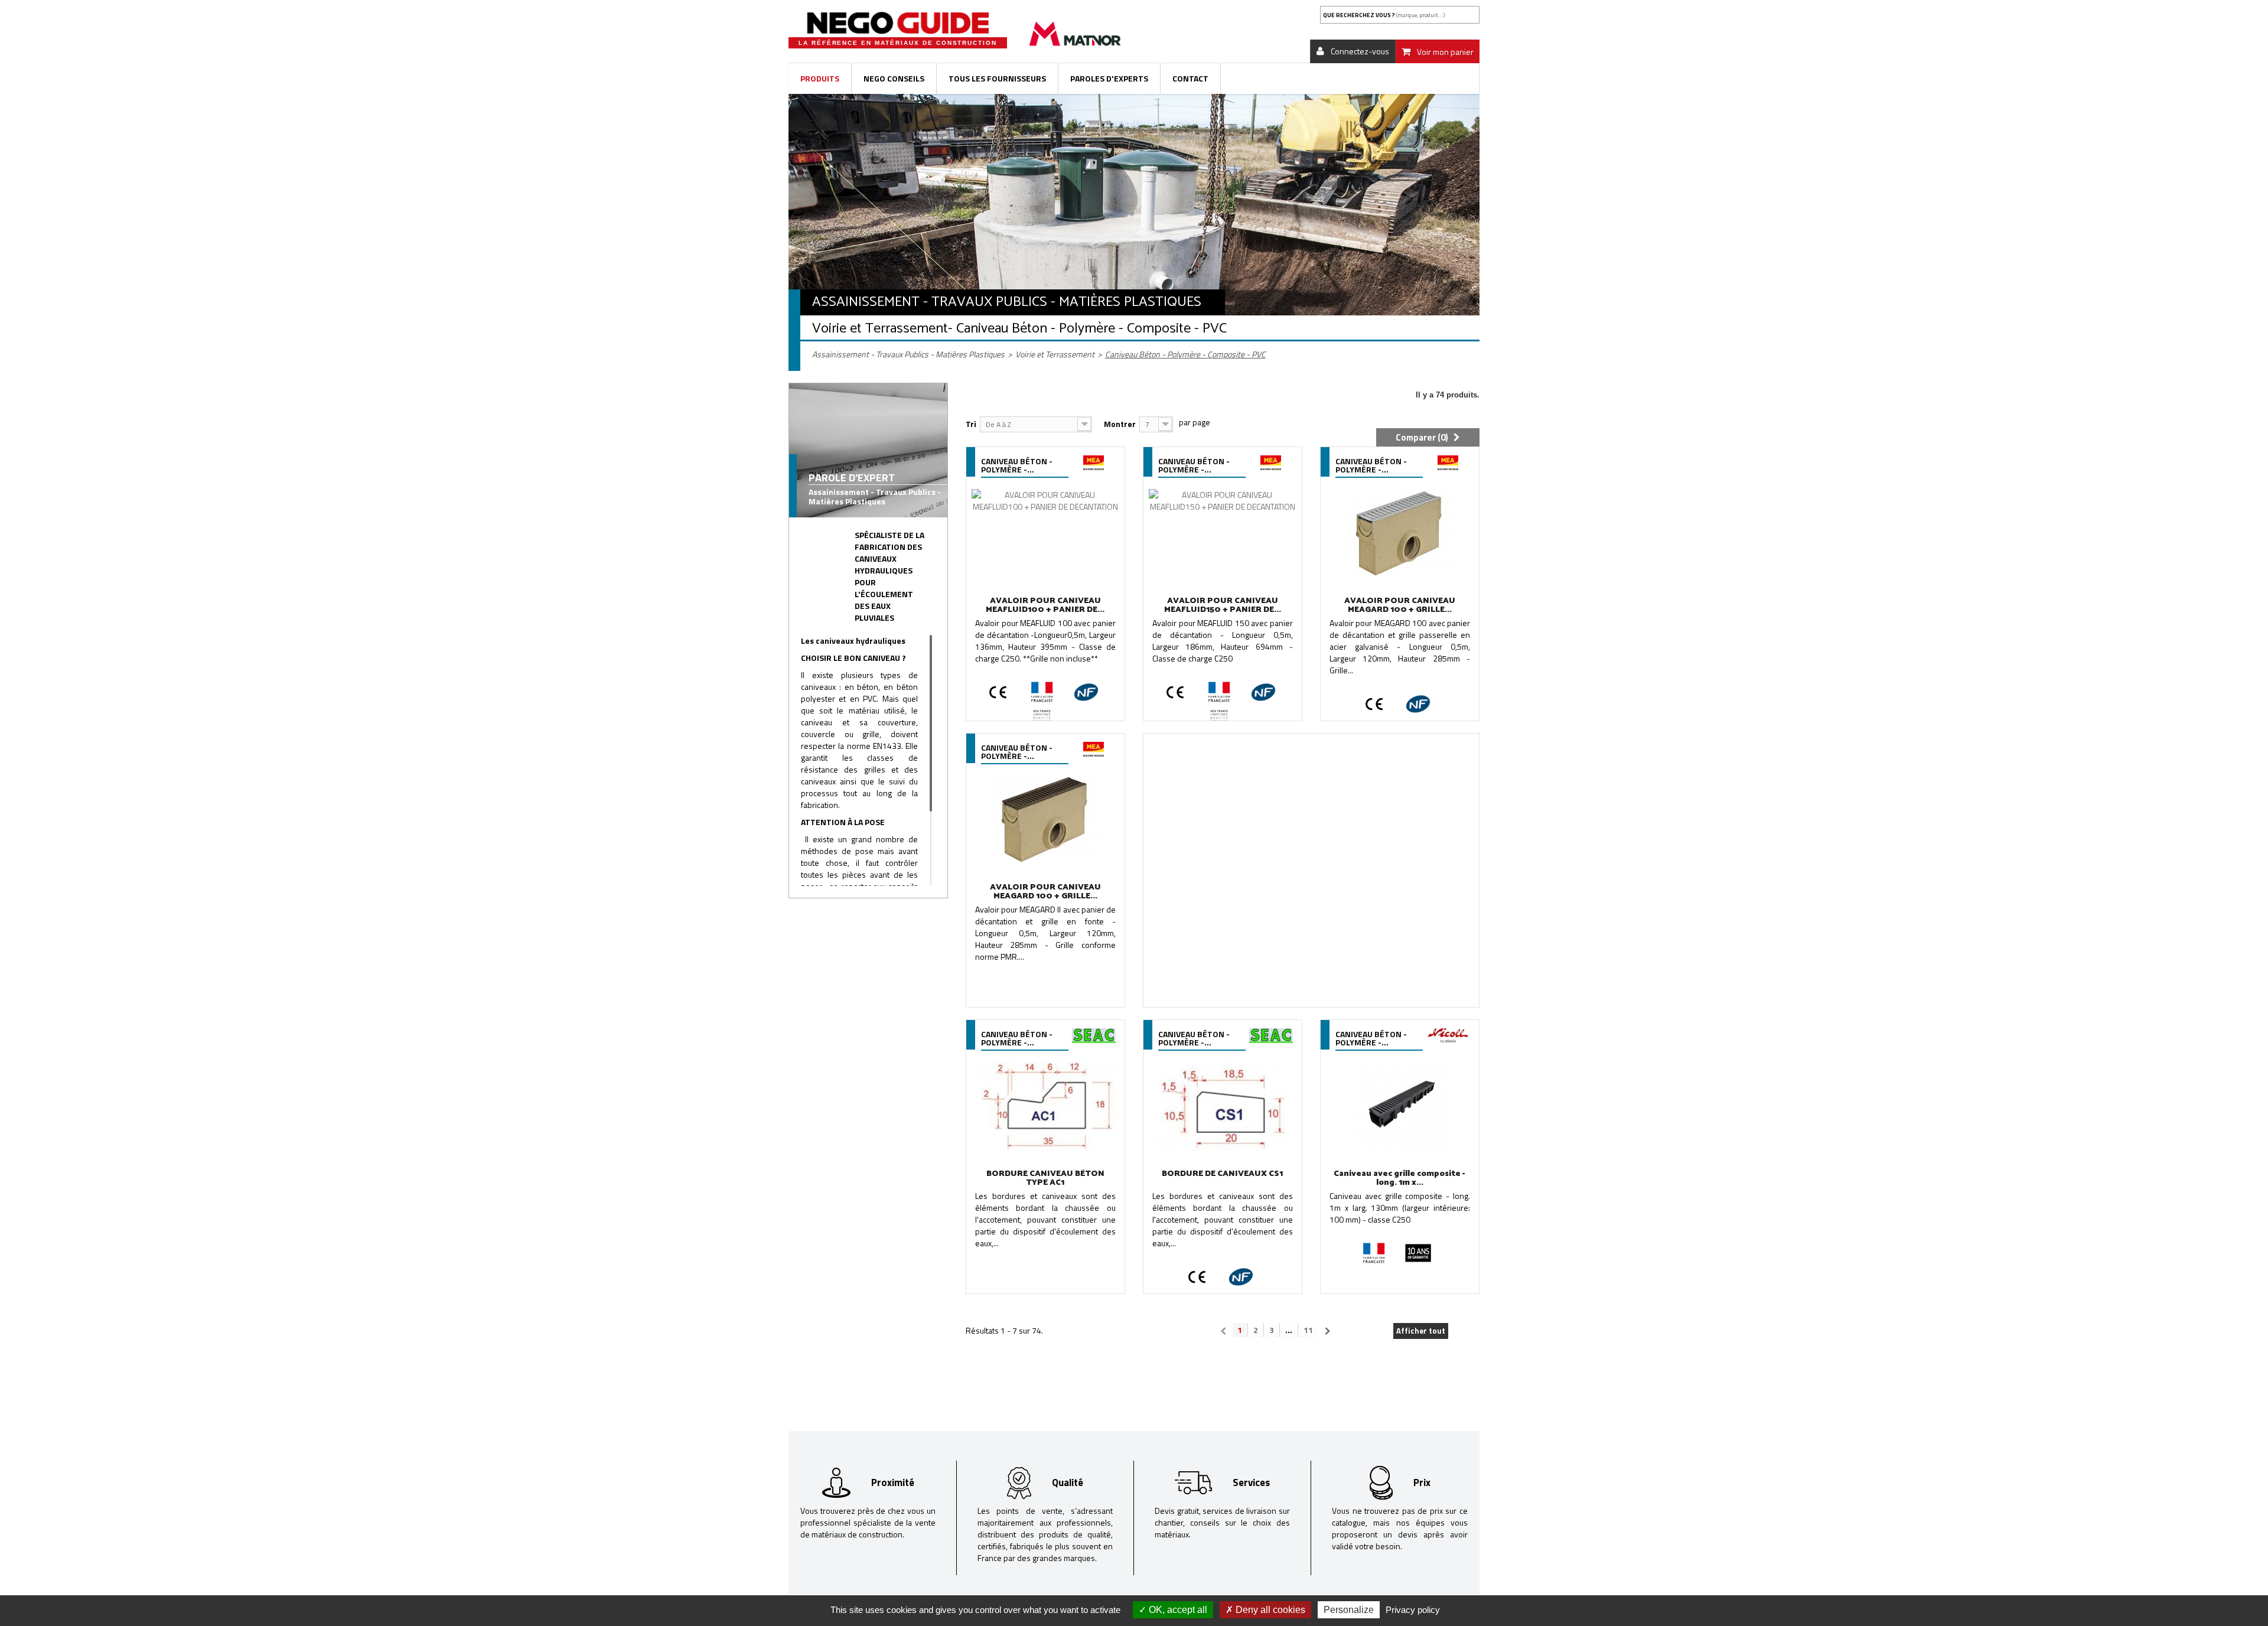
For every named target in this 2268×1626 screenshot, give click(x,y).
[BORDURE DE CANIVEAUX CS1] (1223, 1106)
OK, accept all (1177, 1610)
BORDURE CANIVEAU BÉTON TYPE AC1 (1045, 1178)
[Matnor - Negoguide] (898, 23)
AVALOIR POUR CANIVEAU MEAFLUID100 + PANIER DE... (1045, 605)
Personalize (1349, 1610)
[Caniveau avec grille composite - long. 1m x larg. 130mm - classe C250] (1400, 1106)
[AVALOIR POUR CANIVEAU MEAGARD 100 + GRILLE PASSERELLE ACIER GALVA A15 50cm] (1400, 533)
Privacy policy (1413, 1610)
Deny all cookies (1269, 1610)
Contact (1190, 78)
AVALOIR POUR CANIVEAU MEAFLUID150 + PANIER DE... (1223, 605)
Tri (971, 424)
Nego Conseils (894, 78)
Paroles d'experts (1109, 78)
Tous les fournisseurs (997, 78)
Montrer (1120, 424)
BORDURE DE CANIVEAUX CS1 (1222, 1174)
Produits (820, 78)
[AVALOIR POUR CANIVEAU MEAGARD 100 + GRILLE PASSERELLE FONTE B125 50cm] (1045, 820)
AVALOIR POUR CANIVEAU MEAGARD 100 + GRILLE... (1400, 605)
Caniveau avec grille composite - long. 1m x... (1399, 1178)
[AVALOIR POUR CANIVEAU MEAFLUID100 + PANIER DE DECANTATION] (1045, 533)
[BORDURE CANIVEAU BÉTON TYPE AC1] (1045, 1106)
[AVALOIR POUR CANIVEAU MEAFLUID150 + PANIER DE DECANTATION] (1223, 533)
